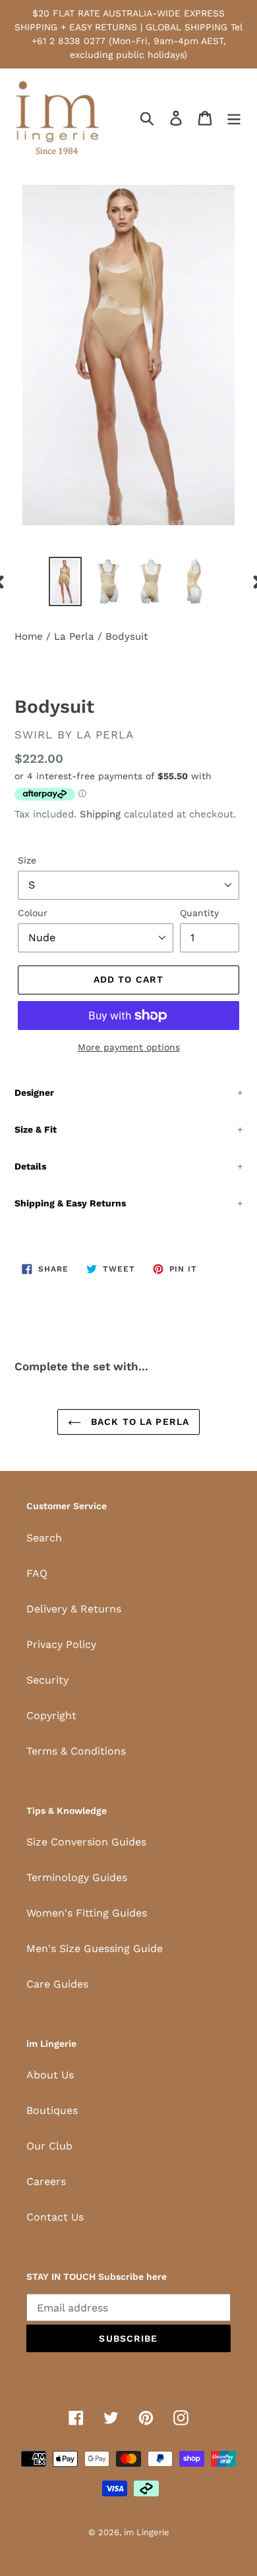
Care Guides (57, 1984)
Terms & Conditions (76, 1751)
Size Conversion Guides (86, 1842)
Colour (33, 913)
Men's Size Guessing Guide (95, 1948)
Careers (46, 2181)
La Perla (74, 636)
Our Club (49, 2146)
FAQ (37, 1573)
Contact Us (55, 2217)
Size (27, 860)
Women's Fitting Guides (87, 1913)
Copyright (51, 1715)
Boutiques (52, 2110)
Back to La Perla (138, 1422)
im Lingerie (147, 2532)
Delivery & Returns (74, 1609)
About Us (50, 2075)
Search (44, 1538)
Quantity (199, 913)
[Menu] (234, 118)
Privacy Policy (61, 1644)
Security (47, 1680)
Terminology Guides (77, 1877)
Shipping (100, 814)
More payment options (129, 1047)
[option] (66, 581)
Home (29, 636)
